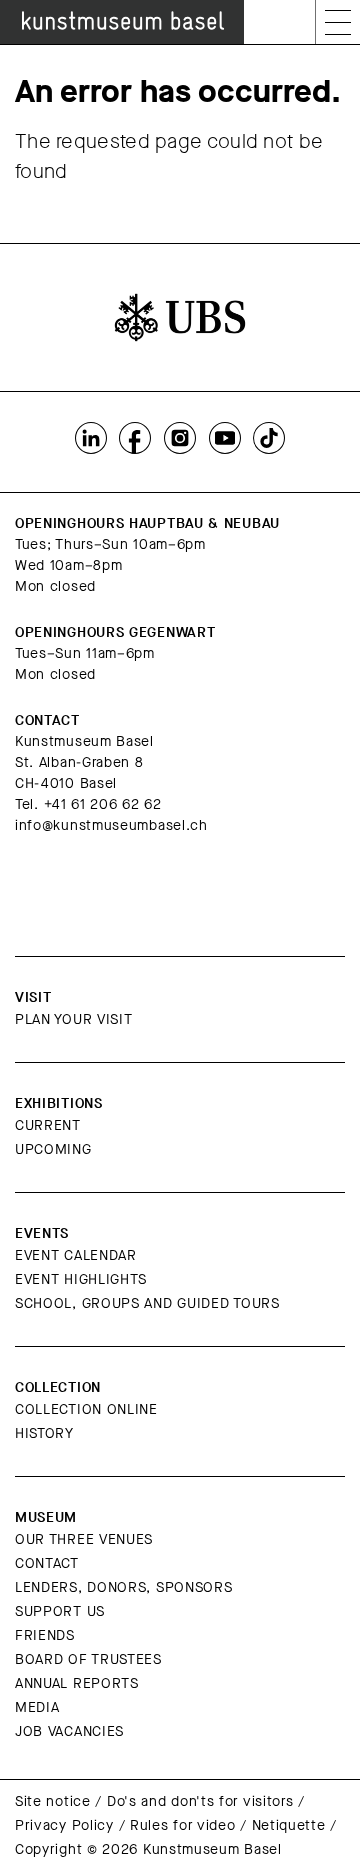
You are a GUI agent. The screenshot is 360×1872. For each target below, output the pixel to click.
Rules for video (183, 1825)
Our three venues (84, 1539)
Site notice (53, 1801)
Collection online (86, 1409)
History (44, 1433)
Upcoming (53, 1149)
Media (37, 1707)
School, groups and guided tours (147, 1303)
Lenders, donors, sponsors (124, 1587)
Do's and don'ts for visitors (200, 1801)
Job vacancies (69, 1731)
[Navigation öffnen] (338, 22)
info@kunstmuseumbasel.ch (111, 825)
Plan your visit (74, 1019)
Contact (47, 1563)
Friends (45, 1635)
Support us (60, 1611)
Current (48, 1125)
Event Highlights (81, 1279)
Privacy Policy (64, 1825)
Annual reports (77, 1683)
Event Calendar (76, 1255)
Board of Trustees (88, 1659)
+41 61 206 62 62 (103, 804)
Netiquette (289, 1825)
